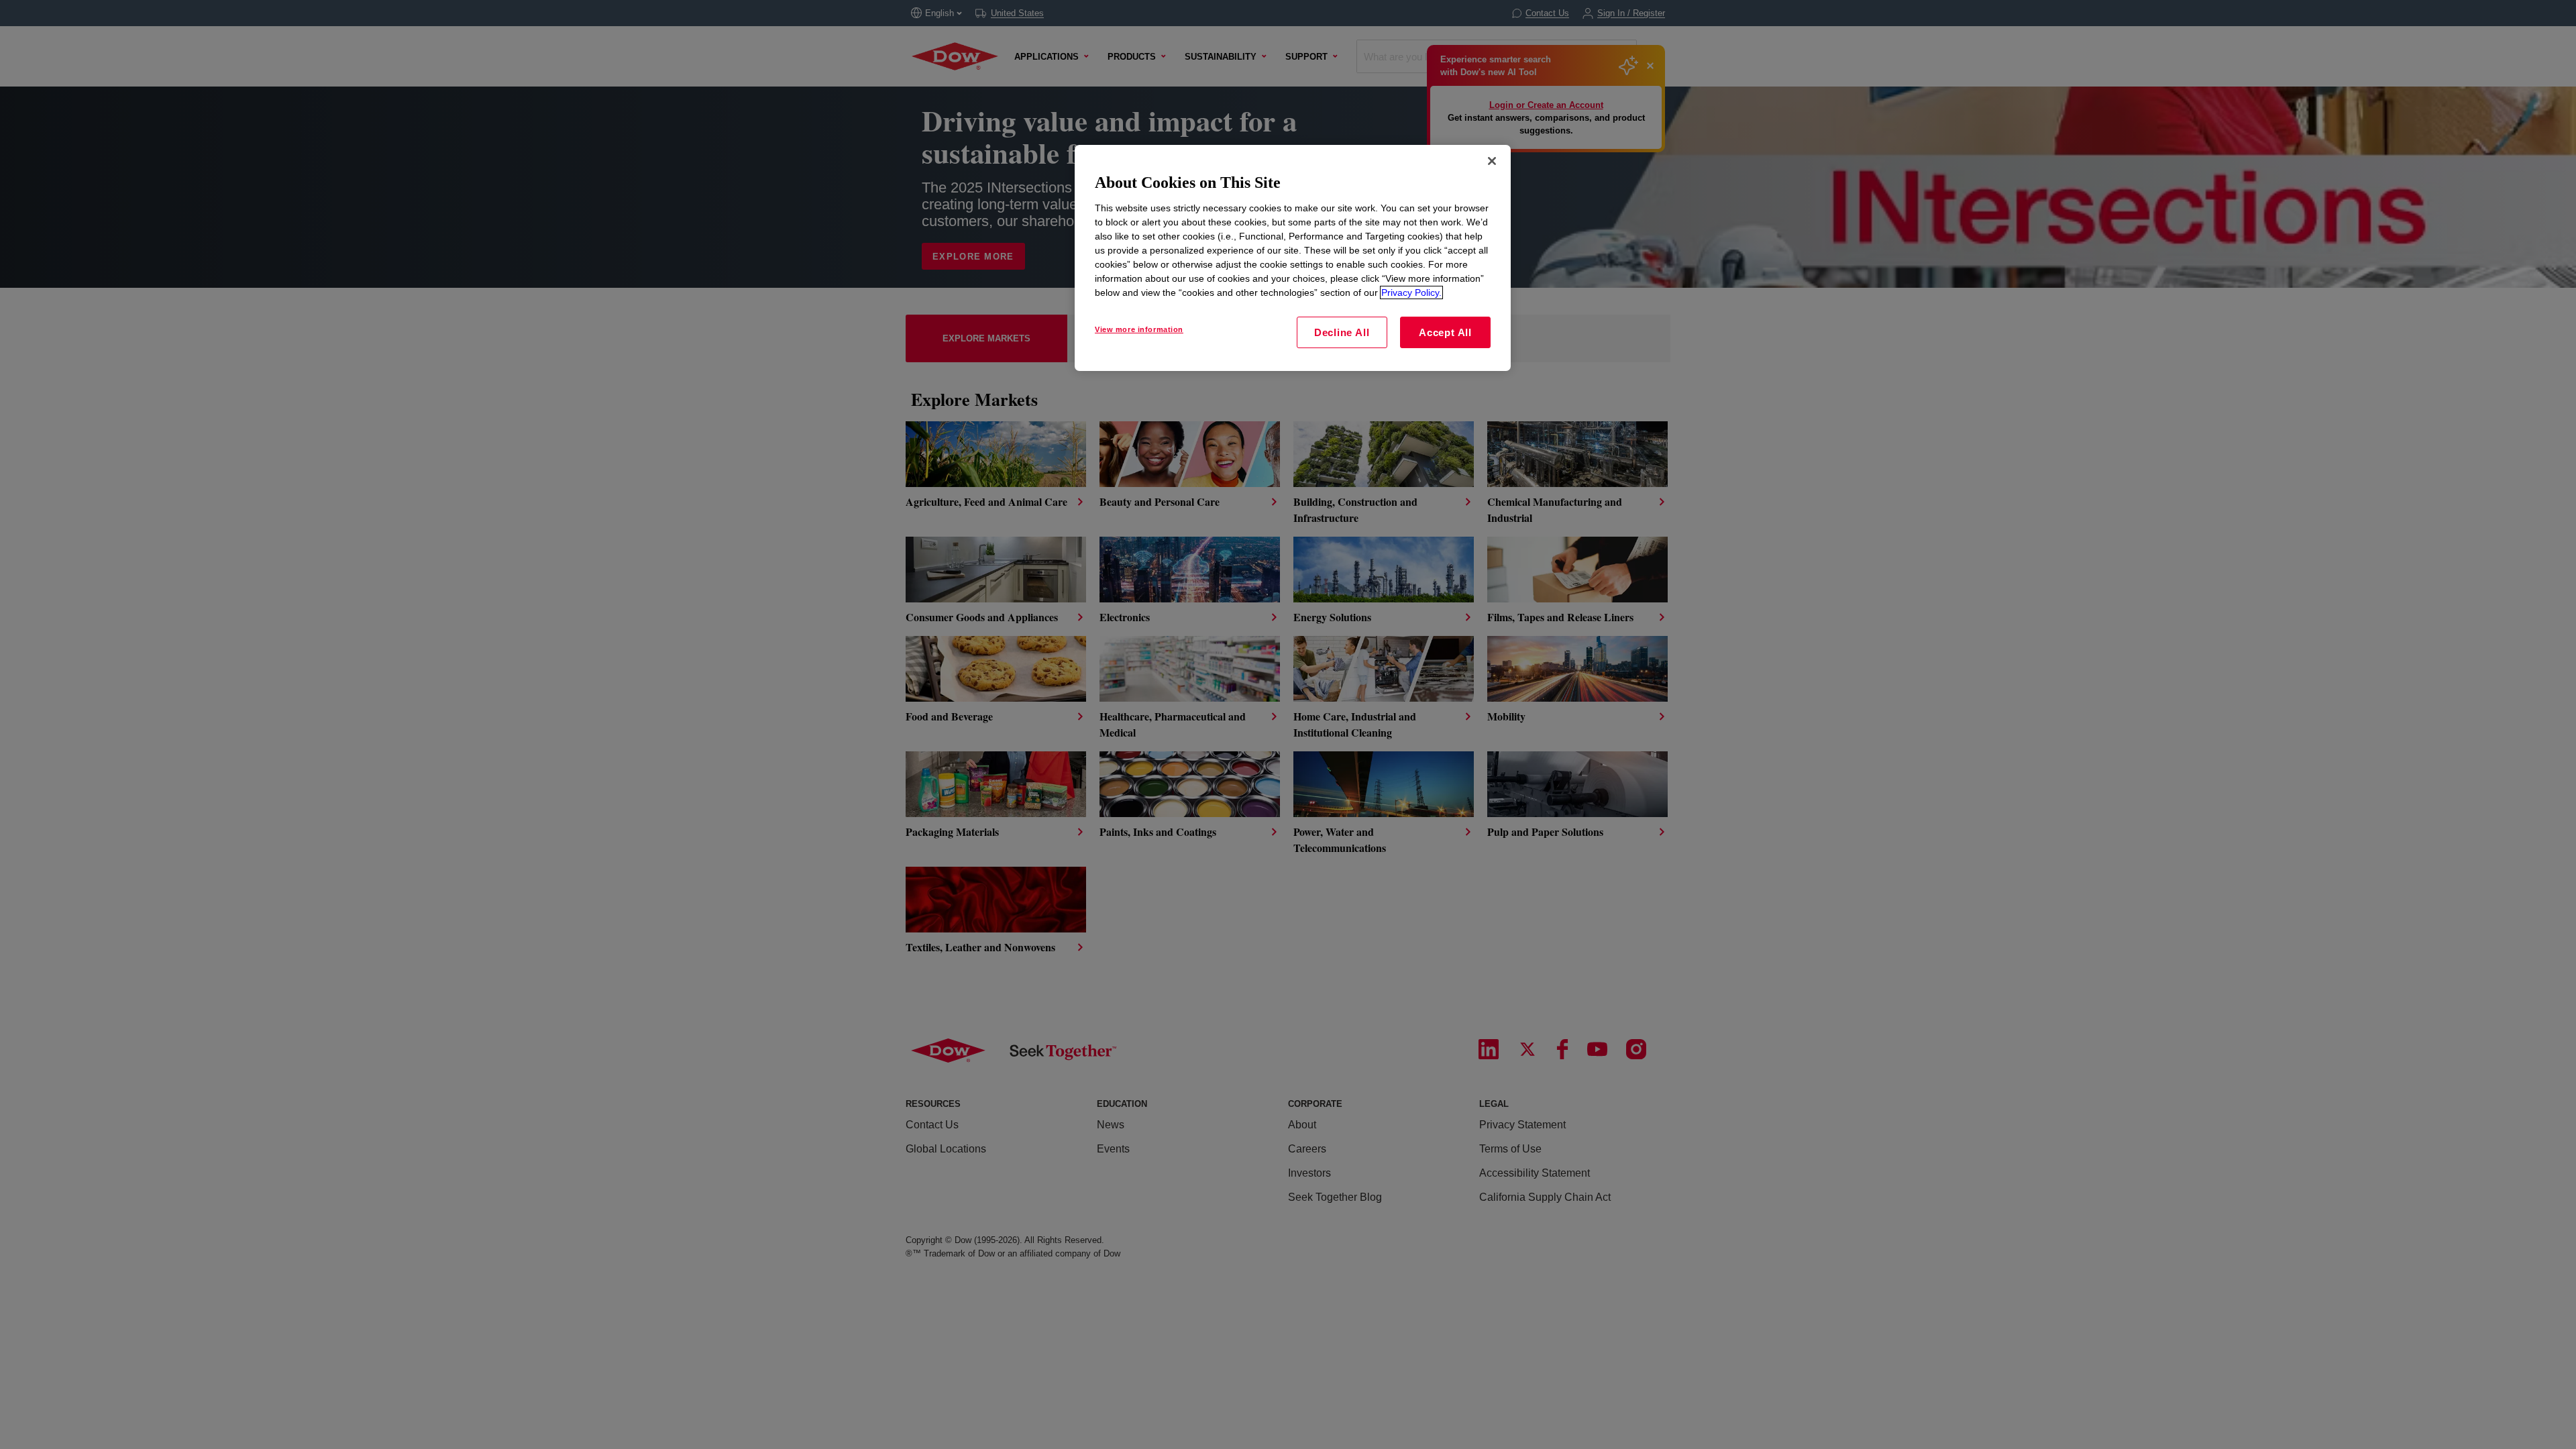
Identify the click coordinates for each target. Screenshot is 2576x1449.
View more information (1139, 329)
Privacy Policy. (1411, 292)
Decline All (1342, 332)
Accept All (1445, 332)
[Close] (1492, 161)
